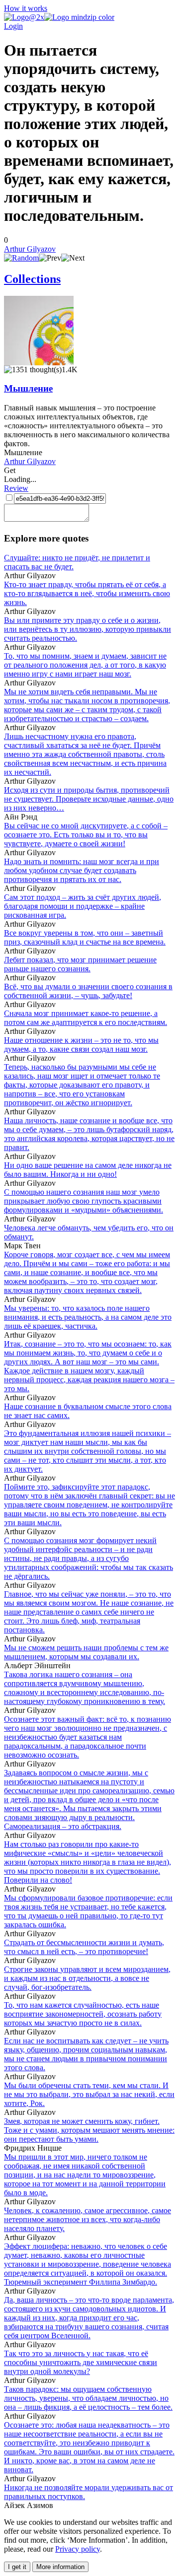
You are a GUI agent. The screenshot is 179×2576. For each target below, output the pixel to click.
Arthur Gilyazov (30, 249)
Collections (32, 279)
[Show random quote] (21, 258)
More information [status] (60, 2567)
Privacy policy (78, 2549)
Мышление (28, 388)
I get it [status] (17, 2567)
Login (13, 26)
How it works (26, 8)
